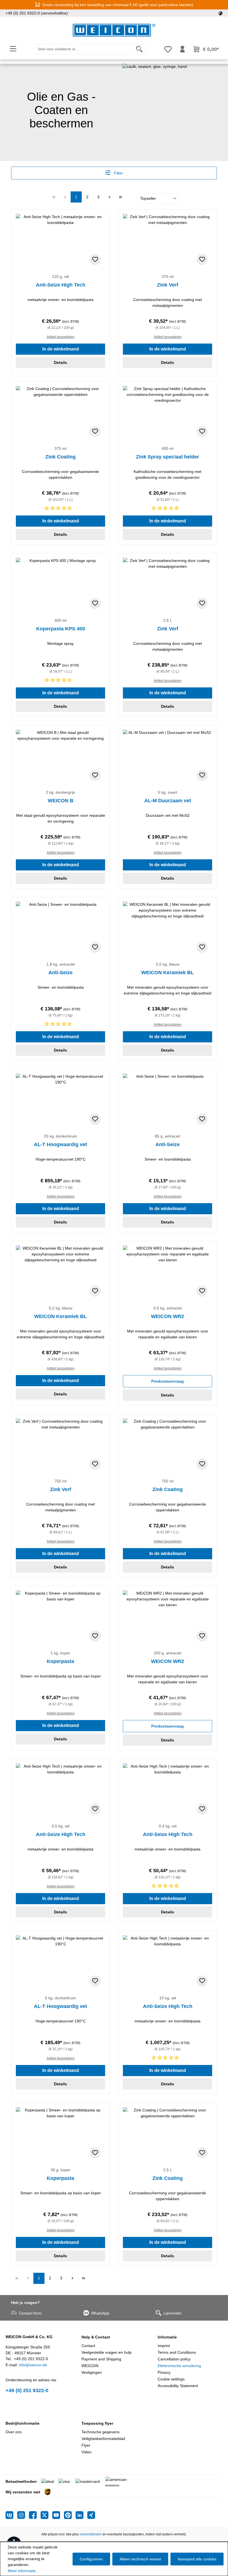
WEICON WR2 (168, 1316)
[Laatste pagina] (121, 197)
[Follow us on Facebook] (35, 2515)
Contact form (30, 2313)
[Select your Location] (220, 13)
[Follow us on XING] (91, 2515)
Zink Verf (168, 285)
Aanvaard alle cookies (197, 2559)
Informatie (167, 2337)
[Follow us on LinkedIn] (81, 2515)
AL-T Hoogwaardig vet (60, 1144)
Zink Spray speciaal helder (168, 457)
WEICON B (61, 801)
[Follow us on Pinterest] (70, 2515)
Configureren (91, 2559)
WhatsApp (100, 2313)
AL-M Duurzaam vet (168, 801)
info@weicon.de (33, 2365)
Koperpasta (60, 1661)
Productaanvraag (168, 1381)
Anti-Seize (60, 973)
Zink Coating (60, 457)
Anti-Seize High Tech (61, 285)
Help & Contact (96, 2337)
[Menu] (13, 49)
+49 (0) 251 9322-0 (27, 2390)
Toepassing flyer (97, 2423)
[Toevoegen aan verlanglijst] (95, 260)
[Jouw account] (182, 49)
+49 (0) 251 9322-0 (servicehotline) (37, 13)
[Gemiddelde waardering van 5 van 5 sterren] (60, 509)
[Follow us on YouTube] (58, 2515)
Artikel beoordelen (61, 337)
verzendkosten (91, 2534)
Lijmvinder (173, 2313)
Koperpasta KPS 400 (61, 629)
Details (60, 362)
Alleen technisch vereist (140, 2559)
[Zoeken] (139, 49)
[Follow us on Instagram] (23, 2515)
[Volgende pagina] (110, 197)
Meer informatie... (23, 2571)
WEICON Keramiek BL (168, 973)
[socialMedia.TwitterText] (46, 2515)
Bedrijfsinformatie (23, 2423)
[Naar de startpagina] (114, 30)
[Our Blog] (11, 2515)
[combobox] (84, 49)
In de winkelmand (61, 349)
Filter (118, 173)
